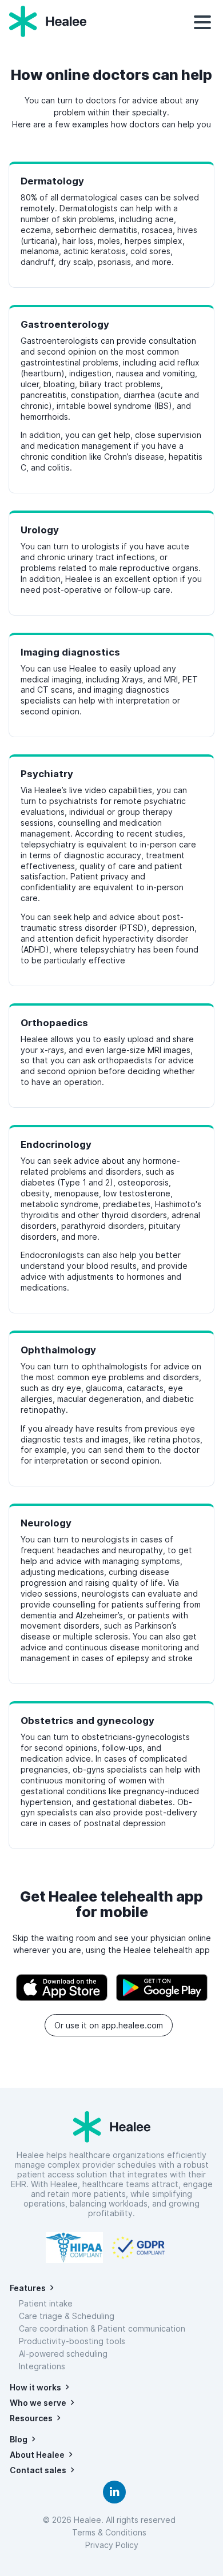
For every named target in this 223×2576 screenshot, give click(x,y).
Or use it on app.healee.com (109, 2025)
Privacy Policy (112, 2545)
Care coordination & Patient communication (102, 2328)
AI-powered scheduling (63, 2354)
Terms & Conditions (111, 2532)
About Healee (37, 2455)
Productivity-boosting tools (72, 2341)
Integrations (42, 2366)
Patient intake (46, 2303)
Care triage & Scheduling (67, 2316)
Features (28, 2288)
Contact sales (38, 2470)
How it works (35, 2387)
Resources (31, 2418)
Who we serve (38, 2403)
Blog (19, 2439)
